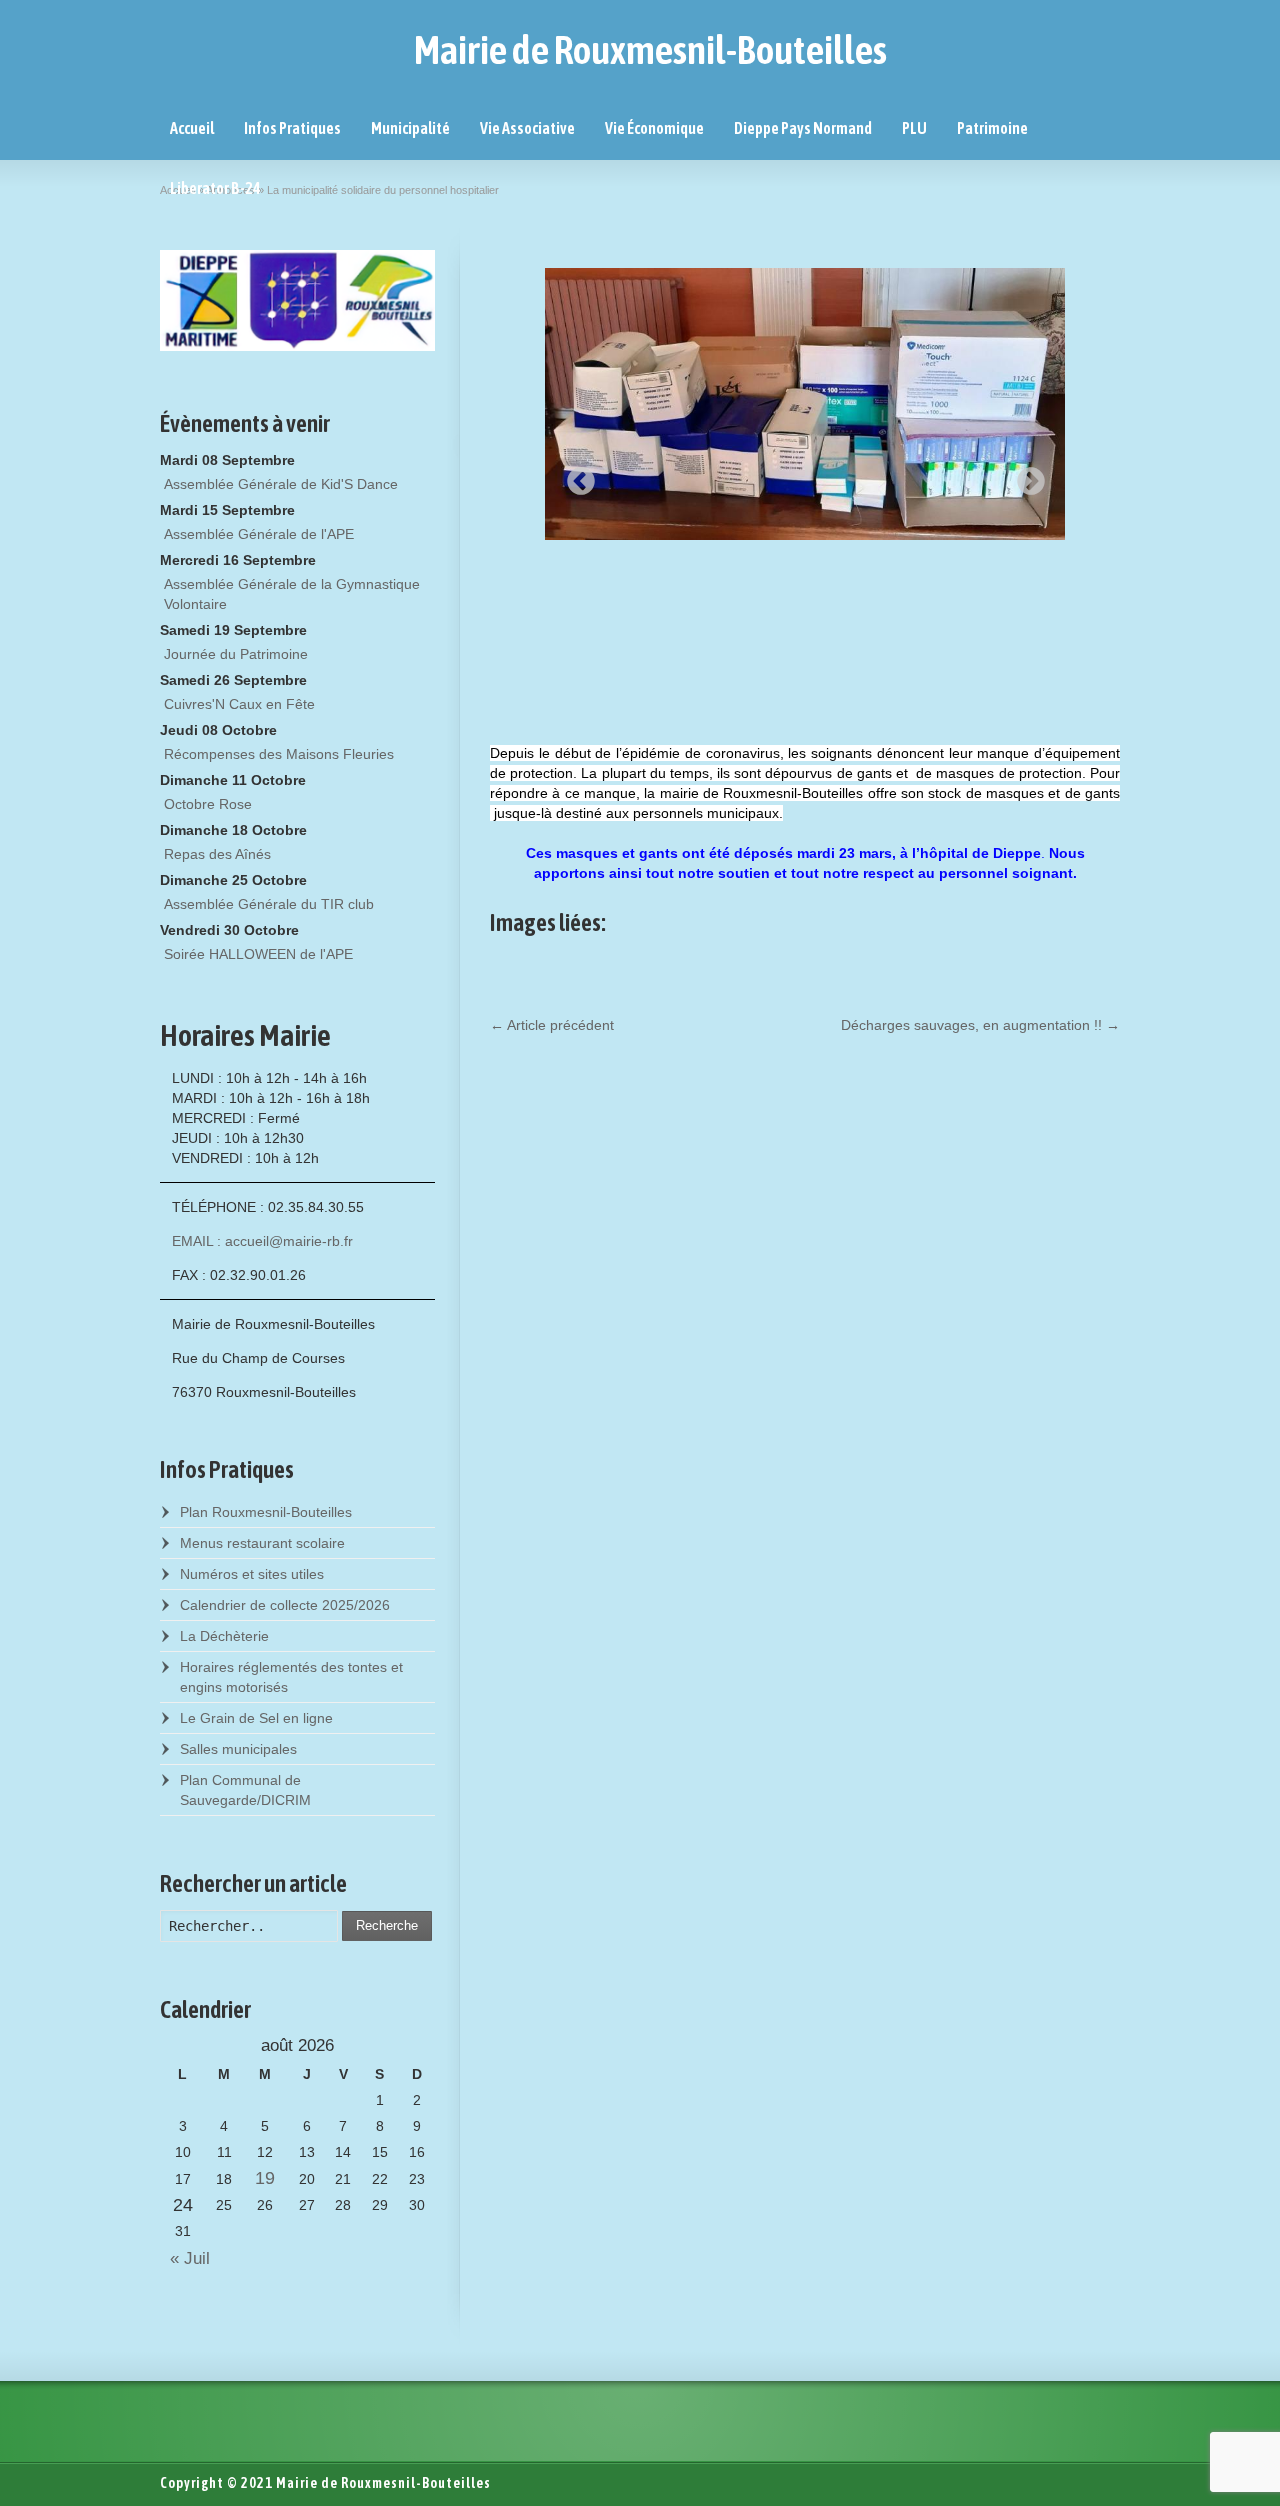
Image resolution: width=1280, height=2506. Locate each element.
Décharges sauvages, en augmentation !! (980, 1025)
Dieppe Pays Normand (803, 128)
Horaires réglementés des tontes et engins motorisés (291, 1677)
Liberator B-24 (215, 188)
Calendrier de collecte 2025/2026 (285, 1605)
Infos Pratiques (292, 128)
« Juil (185, 2258)
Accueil (192, 128)
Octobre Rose (208, 804)
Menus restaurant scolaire (262, 1543)
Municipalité (410, 128)
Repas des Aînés (217, 854)
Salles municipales (238, 1749)
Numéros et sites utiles (252, 1574)
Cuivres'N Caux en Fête (239, 704)
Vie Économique (654, 128)
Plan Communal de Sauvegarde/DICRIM (245, 1790)
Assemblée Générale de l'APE (259, 534)
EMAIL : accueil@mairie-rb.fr (262, 1241)
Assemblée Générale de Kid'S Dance (281, 484)
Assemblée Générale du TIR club (269, 904)
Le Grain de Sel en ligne (256, 1718)
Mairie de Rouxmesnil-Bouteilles (650, 50)
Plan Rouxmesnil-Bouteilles (266, 1512)
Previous (575, 476)
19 (265, 2178)
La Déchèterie (224, 1636)
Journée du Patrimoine (236, 654)
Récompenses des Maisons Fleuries (279, 754)
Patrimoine (992, 128)
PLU (914, 128)
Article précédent (552, 1025)
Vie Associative (527, 128)
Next (1025, 476)
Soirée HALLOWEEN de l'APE (258, 954)
